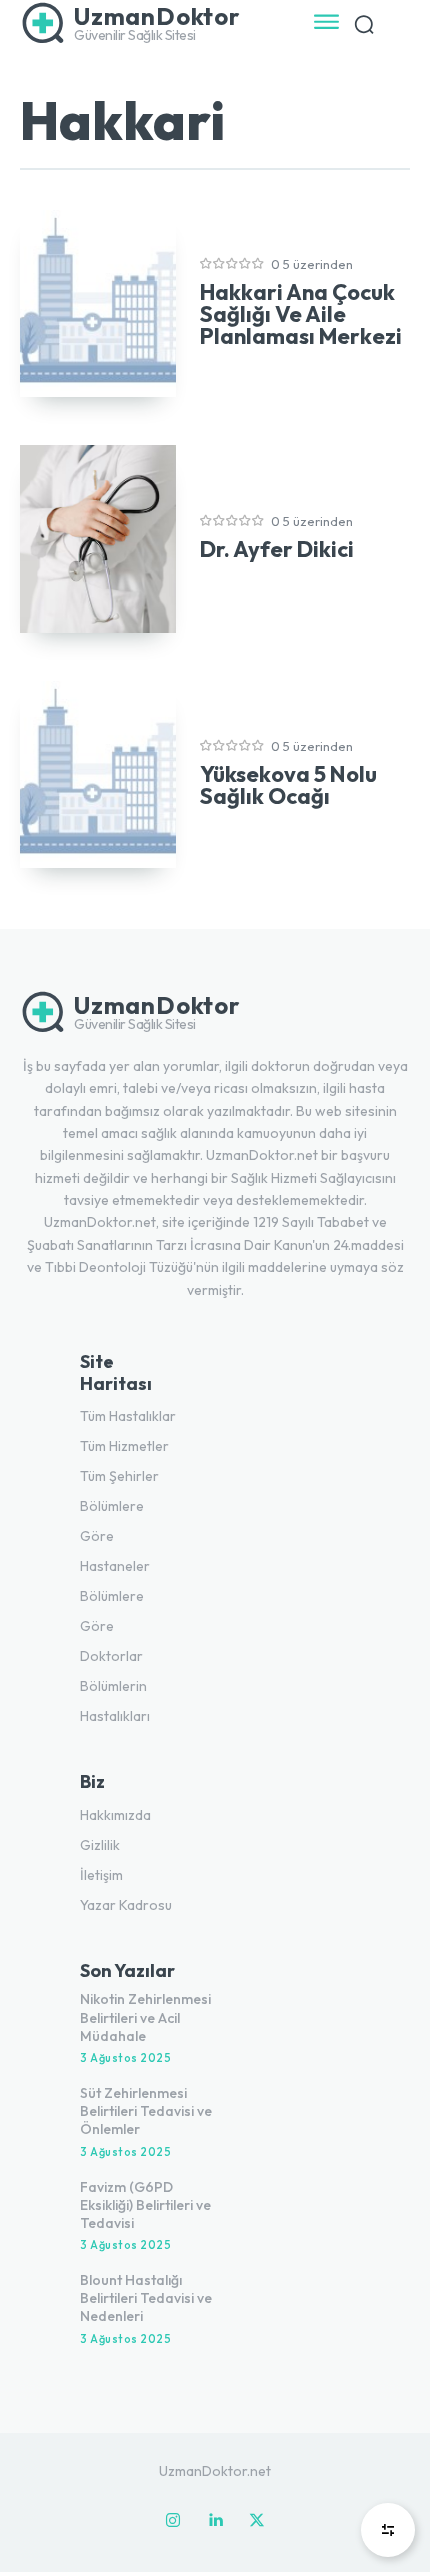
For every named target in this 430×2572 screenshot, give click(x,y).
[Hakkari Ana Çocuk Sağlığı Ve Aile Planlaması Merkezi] (98, 303)
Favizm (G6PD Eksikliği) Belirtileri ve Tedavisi (145, 2205)
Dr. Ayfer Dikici (277, 549)
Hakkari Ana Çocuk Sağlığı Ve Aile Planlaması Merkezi (301, 314)
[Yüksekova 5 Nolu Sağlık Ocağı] (98, 774)
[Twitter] (257, 2521)
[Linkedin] (215, 2521)
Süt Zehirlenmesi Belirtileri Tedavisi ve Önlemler (146, 2111)
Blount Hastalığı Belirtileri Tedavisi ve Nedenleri (146, 2298)
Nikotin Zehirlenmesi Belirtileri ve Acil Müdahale (145, 2017)
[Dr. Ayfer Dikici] (98, 538)
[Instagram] (173, 2521)
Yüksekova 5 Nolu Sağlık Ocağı (288, 785)
